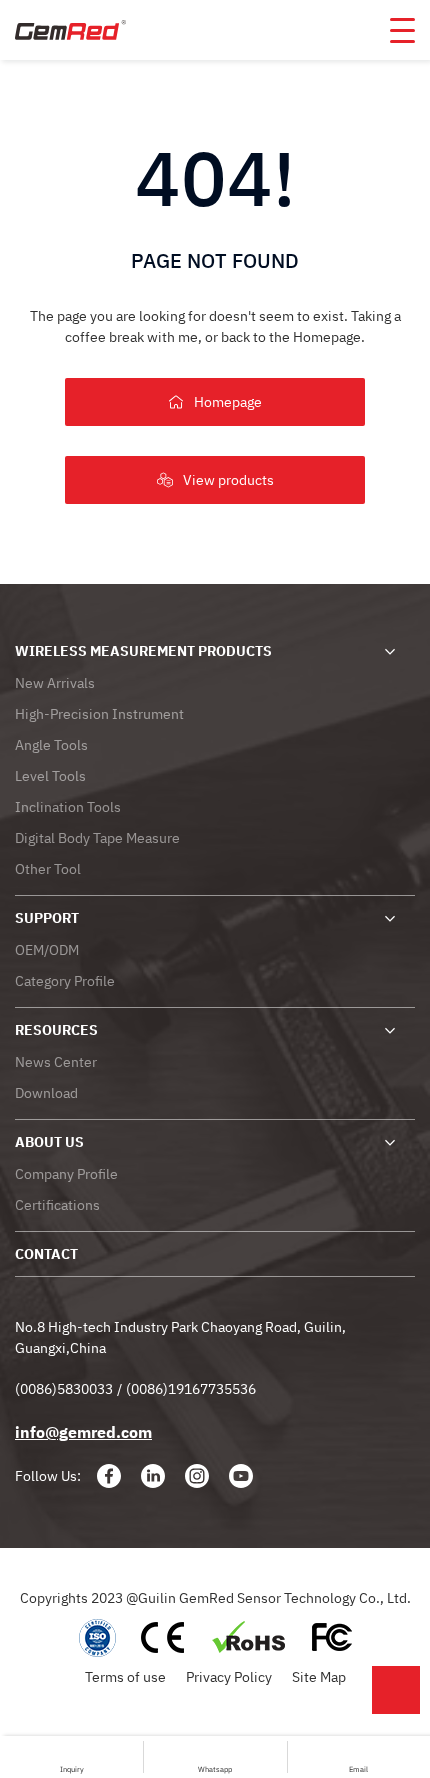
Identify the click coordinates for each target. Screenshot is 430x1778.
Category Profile (65, 981)
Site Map (319, 1677)
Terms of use (125, 1677)
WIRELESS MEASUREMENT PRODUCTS (143, 651)
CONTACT (46, 1254)
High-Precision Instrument (99, 714)
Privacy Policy (229, 1677)
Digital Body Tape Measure (97, 838)
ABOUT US (49, 1142)
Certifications (57, 1205)
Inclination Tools (68, 807)
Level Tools (50, 776)
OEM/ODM (47, 950)
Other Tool (48, 869)
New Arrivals (55, 683)
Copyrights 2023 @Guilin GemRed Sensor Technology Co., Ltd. (215, 1598)
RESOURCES (56, 1030)
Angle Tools (51, 745)
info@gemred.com (83, 1432)
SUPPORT (47, 918)
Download (46, 1093)
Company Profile (66, 1174)
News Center (56, 1062)
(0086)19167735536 (191, 1389)
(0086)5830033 (64, 1389)
